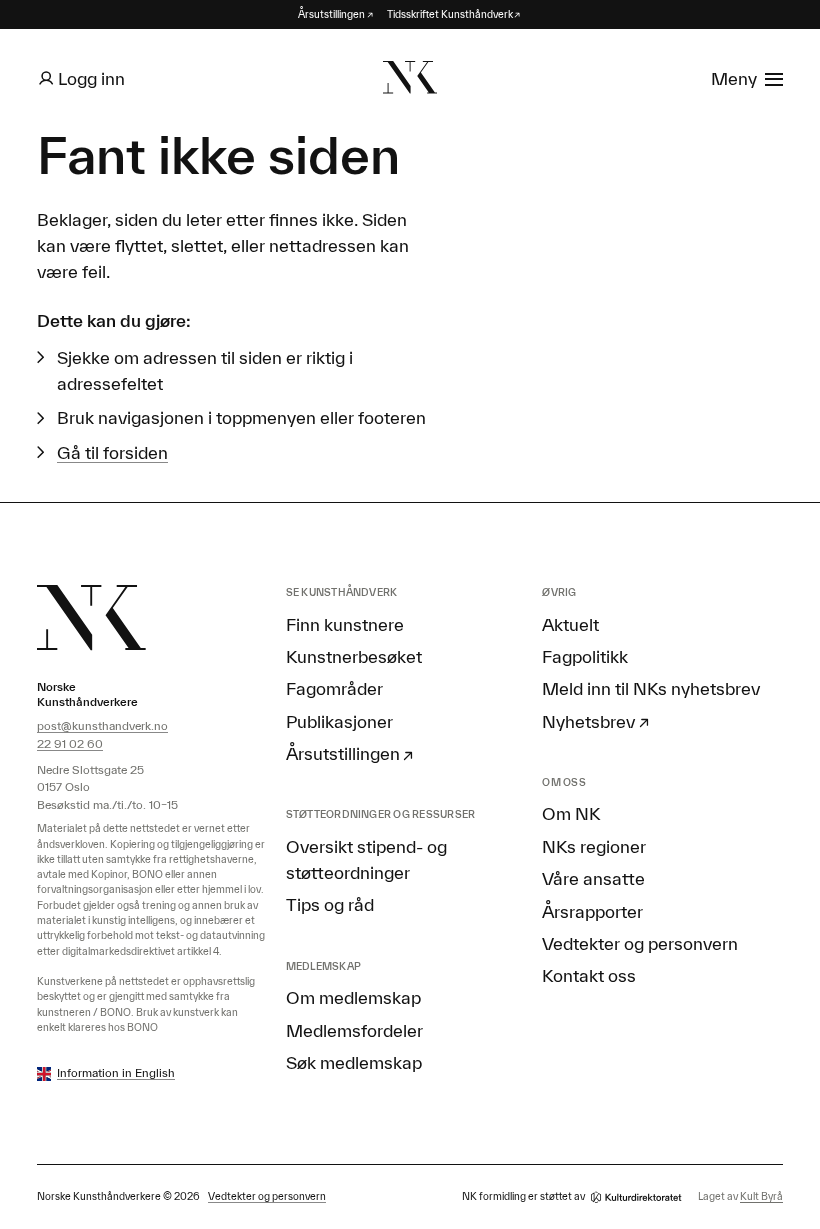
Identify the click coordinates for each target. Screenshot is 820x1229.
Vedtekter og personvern (640, 943)
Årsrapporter (592, 911)
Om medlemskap (353, 997)
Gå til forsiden (112, 452)
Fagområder (334, 688)
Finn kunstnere (345, 624)
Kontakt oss (589, 975)
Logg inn (91, 78)
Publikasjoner (339, 721)
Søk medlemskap (354, 1062)
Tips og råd (330, 904)
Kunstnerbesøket (354, 656)
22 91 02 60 (70, 743)
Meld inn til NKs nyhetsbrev (651, 688)
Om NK (571, 813)
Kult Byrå (761, 1196)
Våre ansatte (593, 878)
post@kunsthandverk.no (102, 725)
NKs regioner (594, 846)
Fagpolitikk (585, 656)
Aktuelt (570, 624)
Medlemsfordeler (354, 1030)
